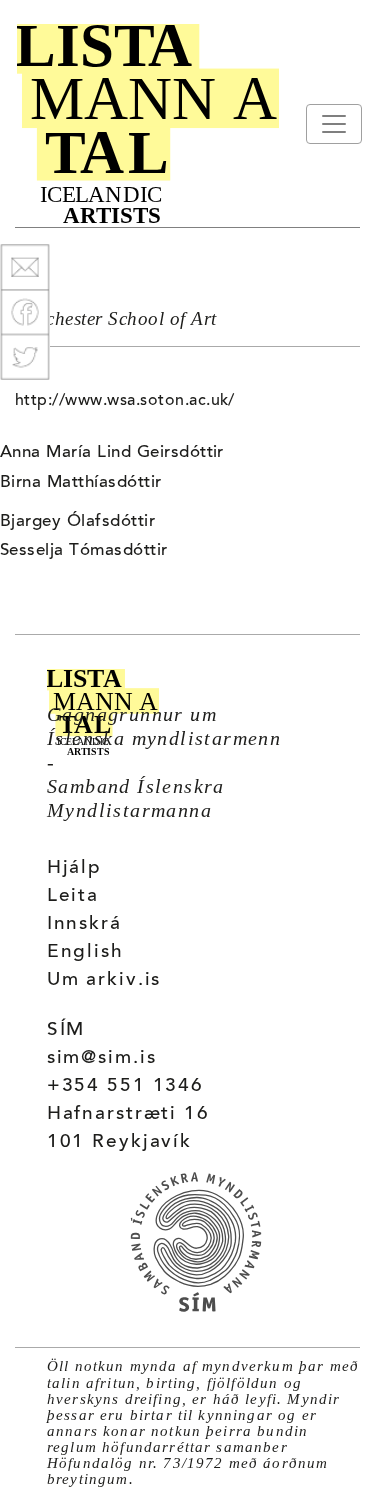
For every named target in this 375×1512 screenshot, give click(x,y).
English (85, 952)
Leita (73, 896)
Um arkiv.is (104, 980)
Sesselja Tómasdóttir (84, 551)
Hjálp (74, 868)
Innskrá (84, 924)
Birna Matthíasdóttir (81, 483)
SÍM (66, 1030)
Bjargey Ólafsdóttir (77, 522)
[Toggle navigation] (334, 124)
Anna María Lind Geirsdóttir (112, 453)
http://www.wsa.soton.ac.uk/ (125, 401)
